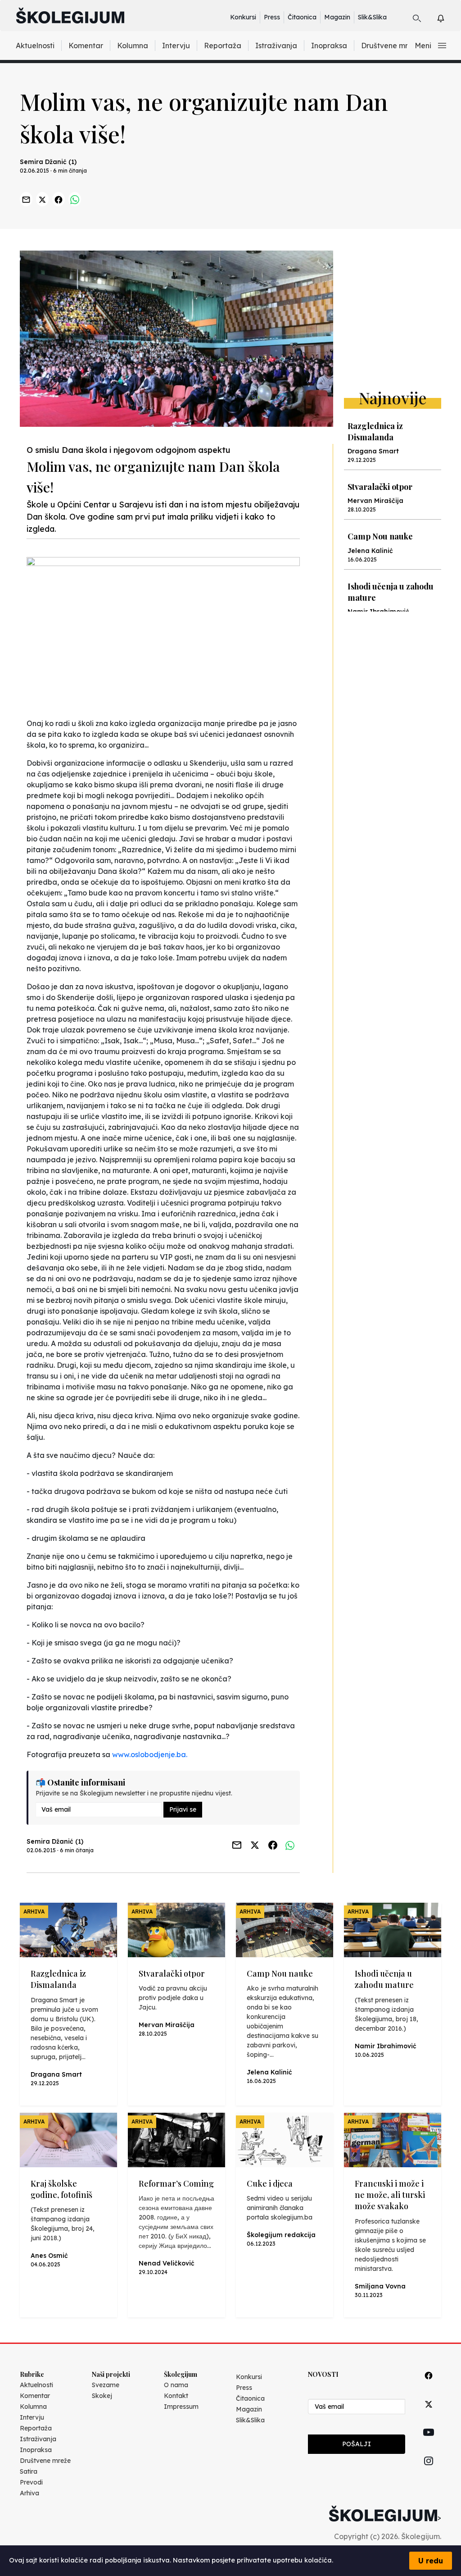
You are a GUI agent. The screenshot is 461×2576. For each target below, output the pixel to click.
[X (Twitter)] (429, 2414)
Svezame (106, 2385)
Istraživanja (276, 46)
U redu (431, 2561)
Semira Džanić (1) (48, 162)
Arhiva (29, 2493)
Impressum (181, 2407)
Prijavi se (183, 1809)
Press (272, 17)
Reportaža (223, 46)
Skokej (102, 2396)
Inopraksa (329, 46)
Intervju (176, 46)
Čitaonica (302, 17)
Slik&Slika (372, 17)
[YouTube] (429, 2443)
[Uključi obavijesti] (449, 17)
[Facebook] (429, 2386)
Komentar (86, 46)
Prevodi (31, 2482)
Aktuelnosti (35, 46)
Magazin (337, 17)
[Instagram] (429, 2471)
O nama (176, 2385)
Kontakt (176, 2396)
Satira (29, 2471)
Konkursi (243, 17)
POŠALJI (357, 2444)
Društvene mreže (391, 46)
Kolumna (133, 46)
